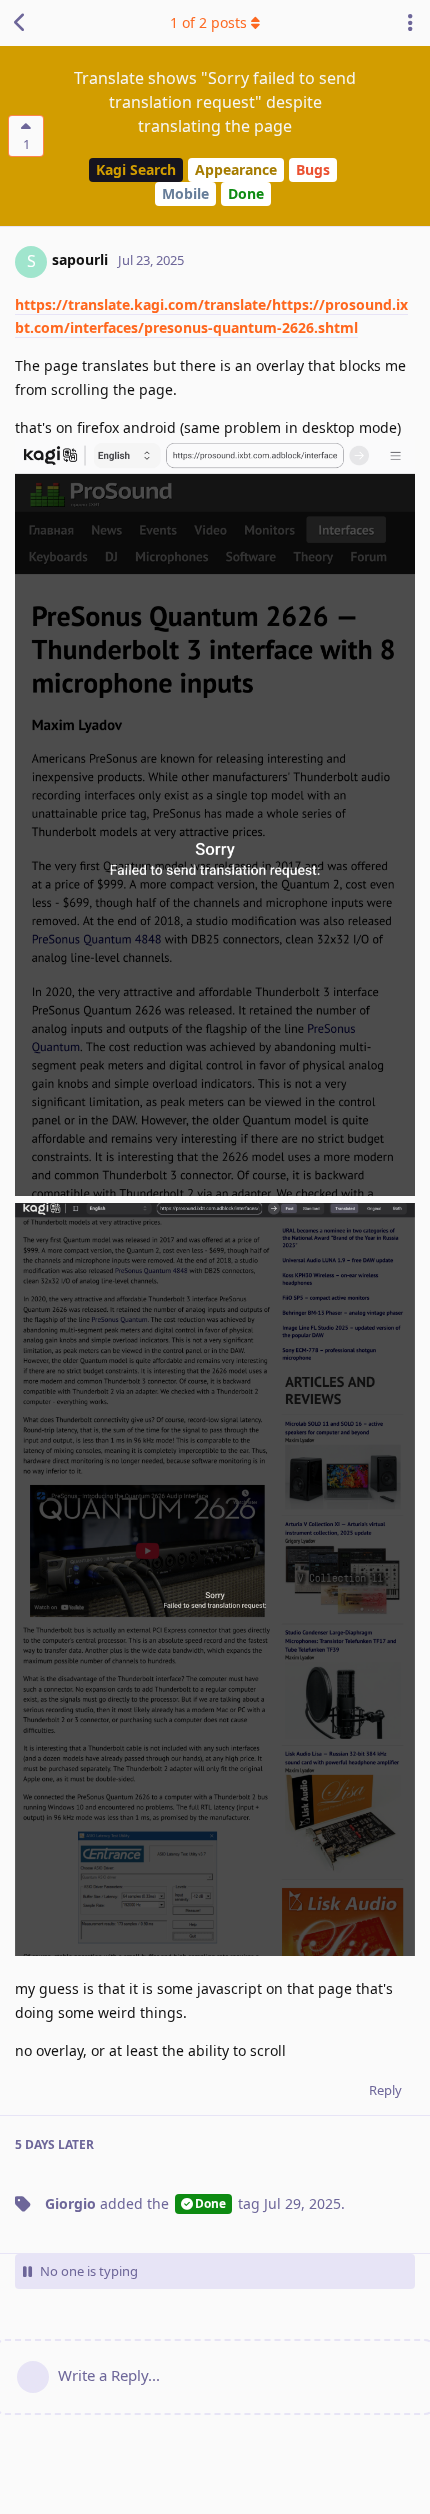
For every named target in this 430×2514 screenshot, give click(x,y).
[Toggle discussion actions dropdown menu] (410, 23)
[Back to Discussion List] (20, 23)
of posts (208, 22)
